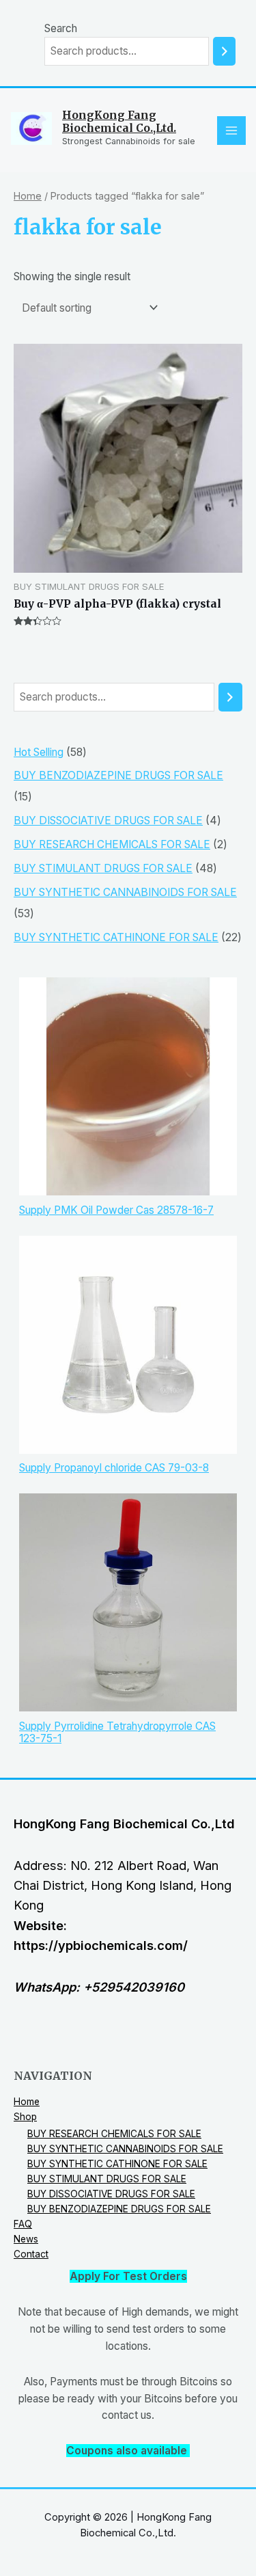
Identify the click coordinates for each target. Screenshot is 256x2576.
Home (28, 196)
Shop (25, 2117)
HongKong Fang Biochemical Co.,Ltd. (119, 122)
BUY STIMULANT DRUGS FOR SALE (107, 2179)
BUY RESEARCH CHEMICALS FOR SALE (114, 2134)
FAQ (23, 2224)
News (26, 2239)
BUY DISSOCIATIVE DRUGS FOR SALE (111, 2194)
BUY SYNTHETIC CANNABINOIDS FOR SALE (125, 2149)
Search (61, 28)
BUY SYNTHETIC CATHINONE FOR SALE (117, 2164)
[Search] (224, 51)
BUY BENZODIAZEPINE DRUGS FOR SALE (119, 2209)
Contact (31, 2254)
